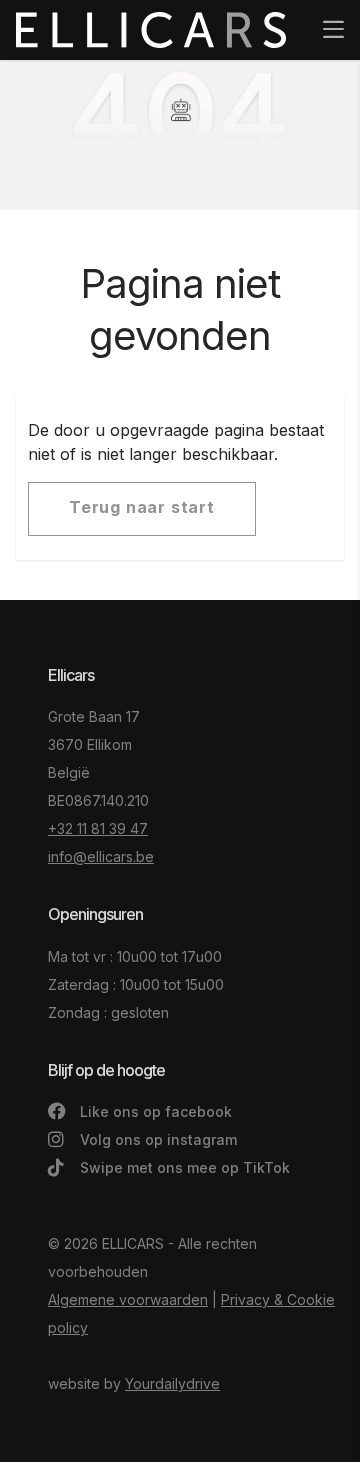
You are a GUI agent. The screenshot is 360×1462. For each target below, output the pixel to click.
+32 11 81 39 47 (98, 828)
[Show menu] (323, 16)
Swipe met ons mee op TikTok (183, 1167)
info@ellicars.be (101, 856)
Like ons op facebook (154, 1111)
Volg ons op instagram (156, 1139)
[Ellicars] (151, 30)
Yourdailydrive (172, 1383)
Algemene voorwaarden (128, 1299)
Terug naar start (142, 507)
